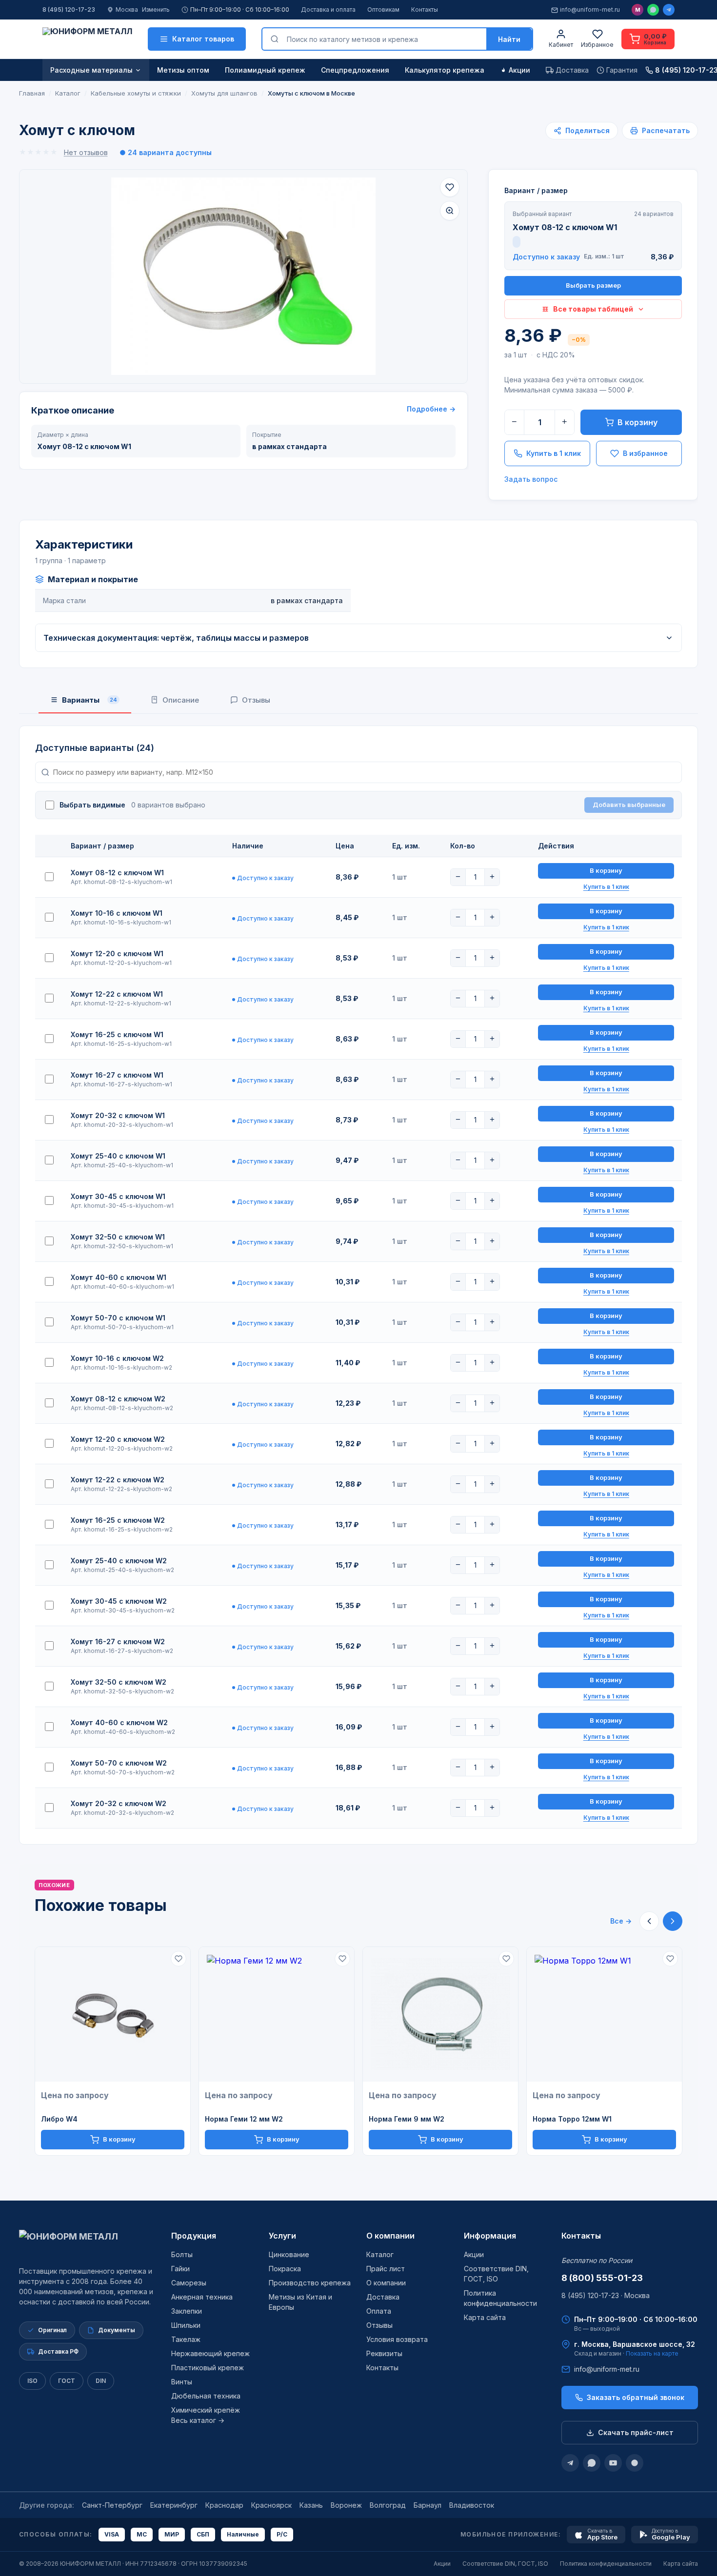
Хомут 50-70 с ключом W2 (119, 1763)
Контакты (425, 10)
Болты (182, 2254)
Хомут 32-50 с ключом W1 (118, 1237)
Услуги (282, 2236)
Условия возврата (397, 2339)
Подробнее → (431, 409)
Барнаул (428, 2505)
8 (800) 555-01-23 (602, 2278)
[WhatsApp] (653, 10)
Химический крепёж (206, 2410)
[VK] (635, 2463)
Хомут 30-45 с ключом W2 (119, 1601)
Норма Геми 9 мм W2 (407, 2119)
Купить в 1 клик (554, 453)
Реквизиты (384, 2353)
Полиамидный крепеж (265, 70)
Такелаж (186, 2339)
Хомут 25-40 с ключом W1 (118, 1156)
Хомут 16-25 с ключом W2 (118, 1520)
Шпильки (186, 2325)
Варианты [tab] (90, 700)
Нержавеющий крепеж (210, 2353)
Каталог (380, 2254)
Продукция (194, 2236)
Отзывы (379, 2325)
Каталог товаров (203, 39)
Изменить (156, 10)
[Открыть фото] (450, 211)
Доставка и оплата (328, 10)
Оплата (379, 2311)
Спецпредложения (355, 70)
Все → (621, 1921)
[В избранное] (450, 187)
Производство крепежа (310, 2283)
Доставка (383, 2297)
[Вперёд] (673, 1921)
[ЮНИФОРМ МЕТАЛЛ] (87, 39)
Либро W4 (59, 2119)
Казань (311, 2505)
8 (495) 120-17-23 (69, 10)
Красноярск (271, 2505)
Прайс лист (386, 2269)
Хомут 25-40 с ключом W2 (119, 1561)
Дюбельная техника (206, 2396)
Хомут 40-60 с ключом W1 (119, 1277)
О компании (390, 2236)
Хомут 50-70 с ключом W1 (118, 1318)
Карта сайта (485, 2317)
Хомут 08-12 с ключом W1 (117, 873)
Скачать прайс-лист (636, 2432)
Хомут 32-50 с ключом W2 (119, 1682)
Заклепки (187, 2311)
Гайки (180, 2269)
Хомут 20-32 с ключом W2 (119, 1803)
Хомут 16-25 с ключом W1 (117, 1034)
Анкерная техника (202, 2297)
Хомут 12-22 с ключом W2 (118, 1480)
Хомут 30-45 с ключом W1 (118, 1196)
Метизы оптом (183, 70)
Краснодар (224, 2505)
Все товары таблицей (593, 309)
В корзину (637, 422)
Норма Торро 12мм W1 (572, 2119)
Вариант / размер (536, 190)
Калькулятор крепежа (445, 70)
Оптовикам (383, 10)
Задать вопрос (531, 479)
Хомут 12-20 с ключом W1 (117, 954)
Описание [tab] (181, 700)
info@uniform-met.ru (590, 10)
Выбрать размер (593, 285)
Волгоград (388, 2505)
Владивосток (472, 2505)
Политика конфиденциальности (606, 2564)
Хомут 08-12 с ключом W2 (118, 1399)
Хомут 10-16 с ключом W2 (117, 1358)
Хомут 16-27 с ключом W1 (117, 1075)
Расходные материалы (91, 70)
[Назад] (649, 1921)
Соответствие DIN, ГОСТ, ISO (505, 2564)
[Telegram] (669, 10)
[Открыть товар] (113, 2015)
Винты (182, 2382)
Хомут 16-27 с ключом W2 (118, 1642)
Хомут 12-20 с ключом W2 (118, 1439)
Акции (519, 70)
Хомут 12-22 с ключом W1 (117, 994)
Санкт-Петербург (112, 2505)
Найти (509, 39)
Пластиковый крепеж (208, 2368)
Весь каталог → (198, 2420)
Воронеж (346, 2505)
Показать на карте (652, 2353)
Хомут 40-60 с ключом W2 (119, 1722)
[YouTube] (613, 2463)
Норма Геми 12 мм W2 (244, 2119)
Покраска (285, 2269)
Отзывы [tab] (256, 700)
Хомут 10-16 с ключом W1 (117, 913)
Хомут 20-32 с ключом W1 (118, 1115)
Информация (490, 2236)
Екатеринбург (174, 2505)
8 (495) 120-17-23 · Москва (606, 2295)
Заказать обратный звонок (636, 2397)
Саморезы (189, 2283)
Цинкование (289, 2254)
